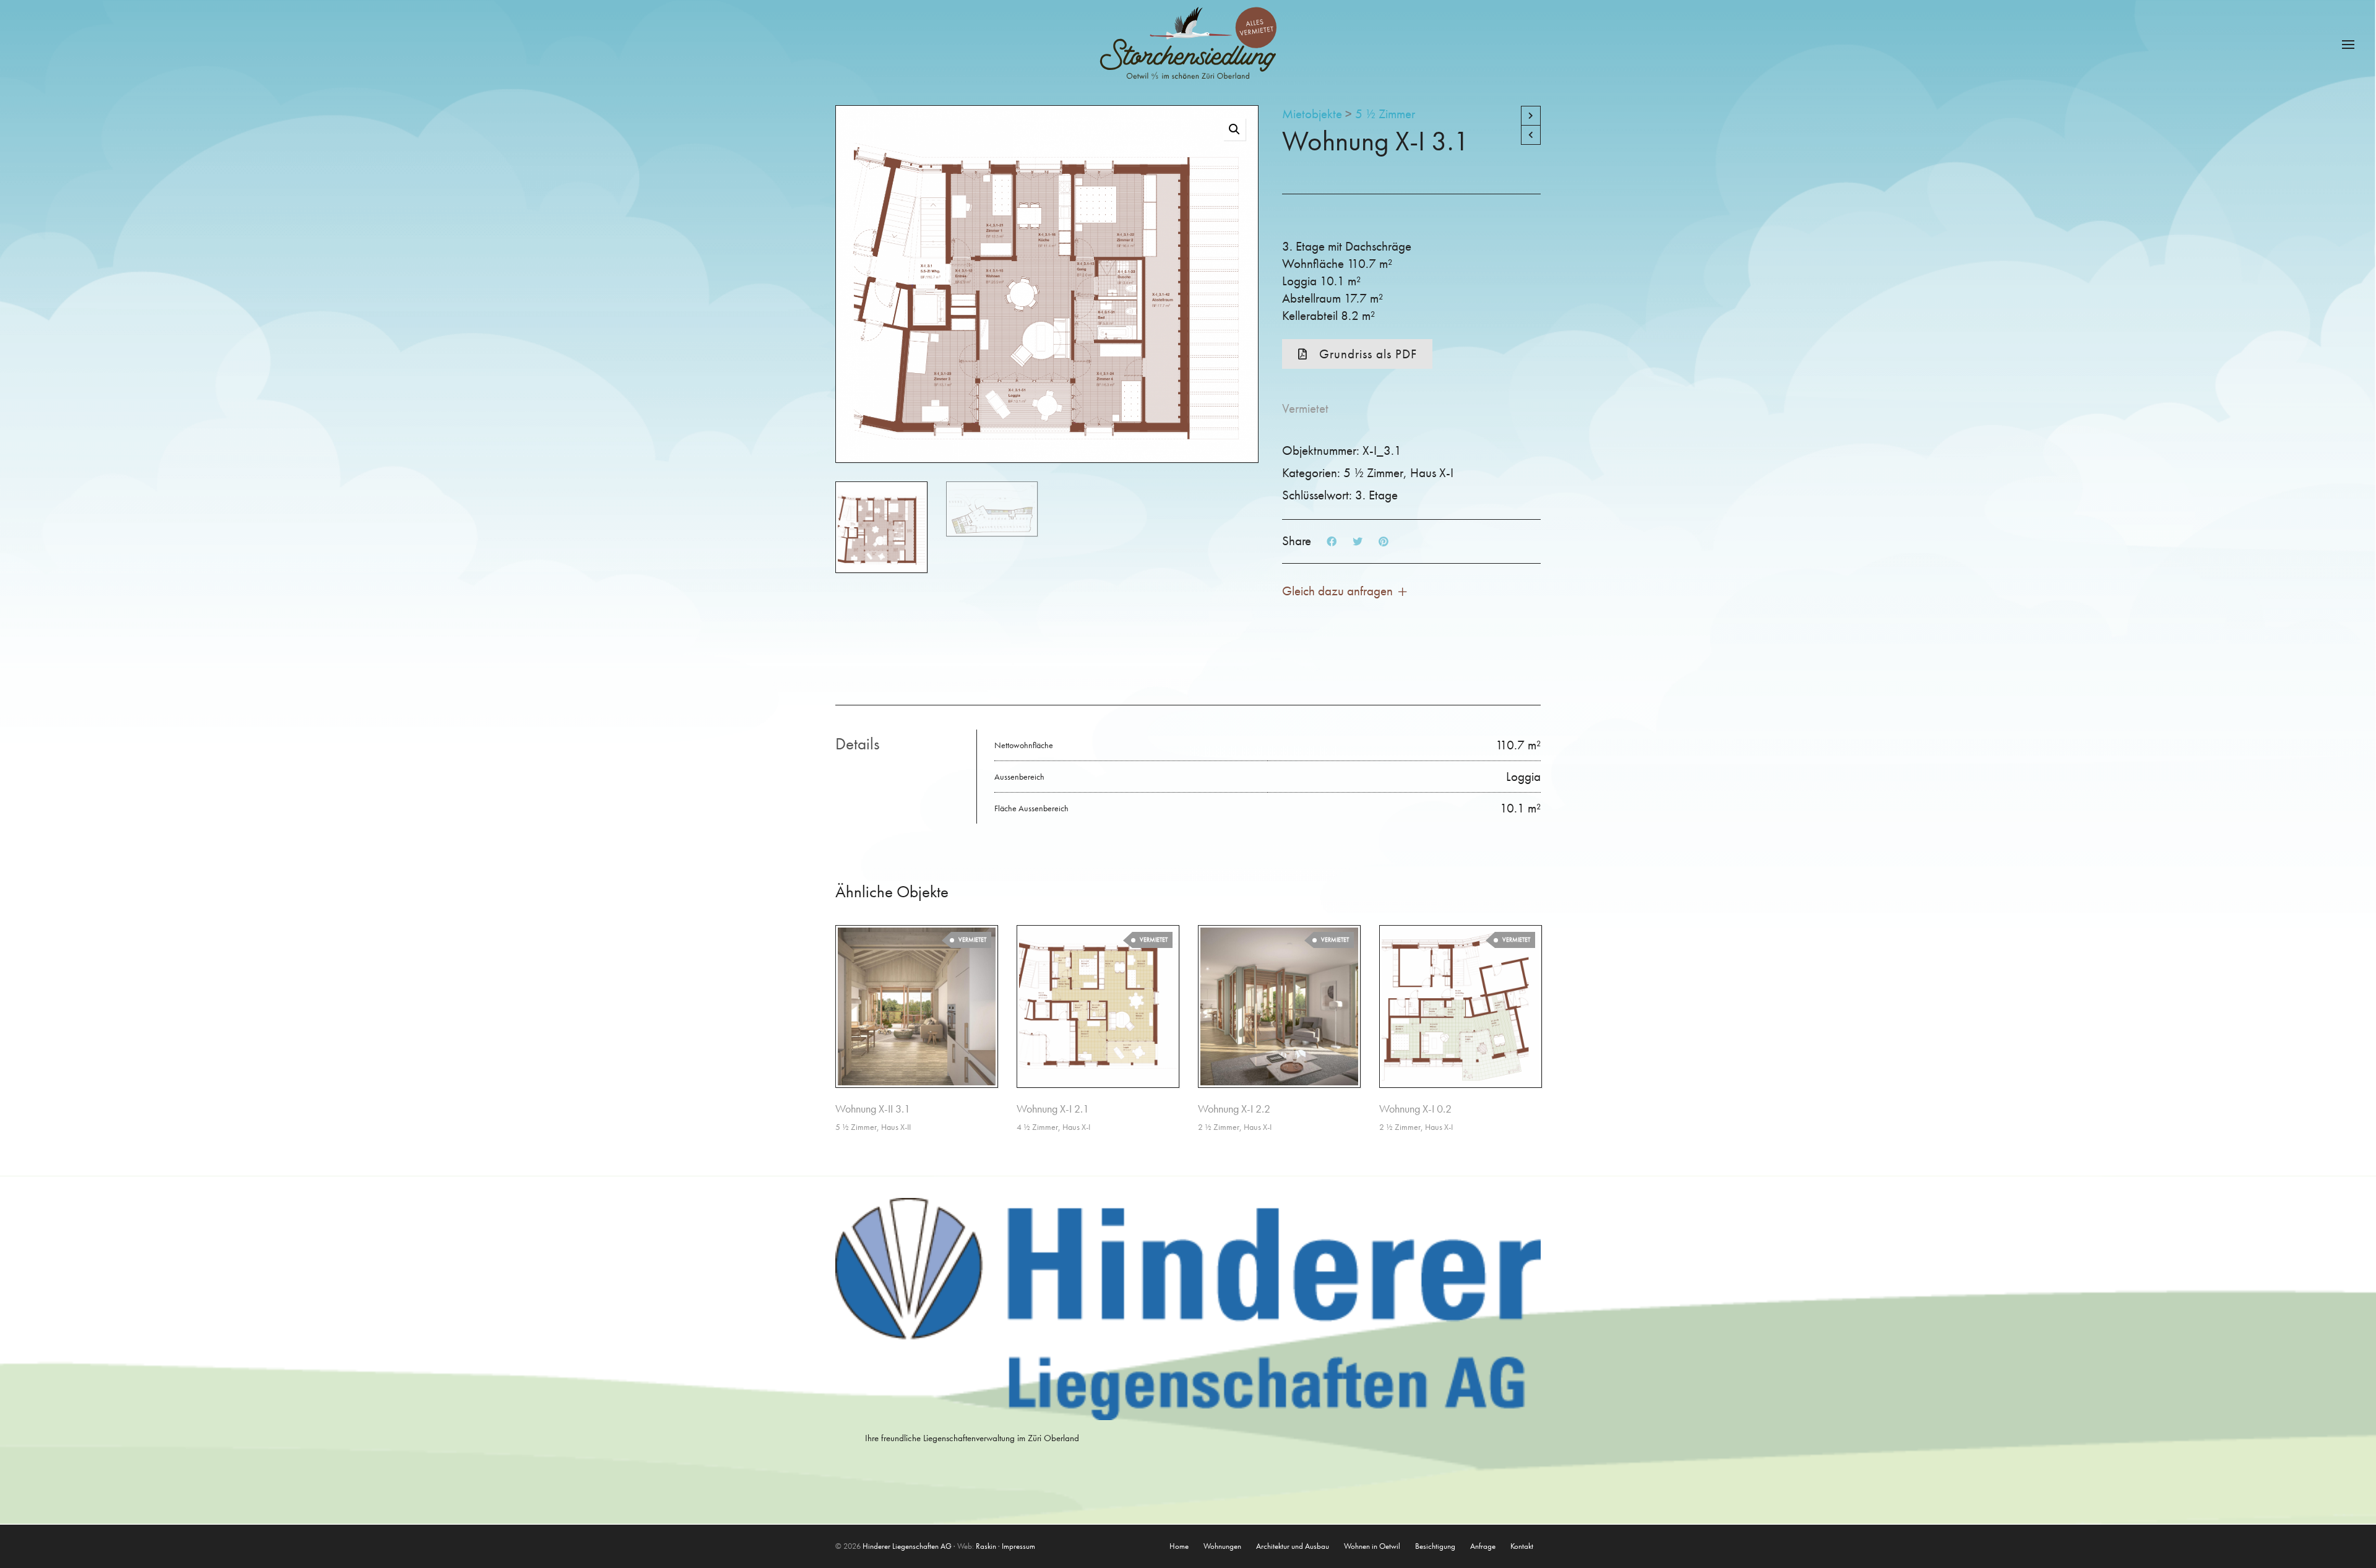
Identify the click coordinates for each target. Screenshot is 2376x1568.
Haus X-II (896, 1127)
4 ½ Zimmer (1037, 1127)
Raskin (986, 1546)
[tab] (906, 744)
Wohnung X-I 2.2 (1234, 1109)
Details (858, 743)
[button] (1234, 129)
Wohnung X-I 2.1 (1053, 1109)
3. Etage (1376, 495)
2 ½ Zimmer (1219, 1127)
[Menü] (2348, 45)
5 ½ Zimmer (1385, 114)
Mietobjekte (1312, 114)
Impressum (1018, 1546)
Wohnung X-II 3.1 (873, 1109)
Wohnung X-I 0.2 (1415, 1109)
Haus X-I (1432, 472)
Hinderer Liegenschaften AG (907, 1546)
